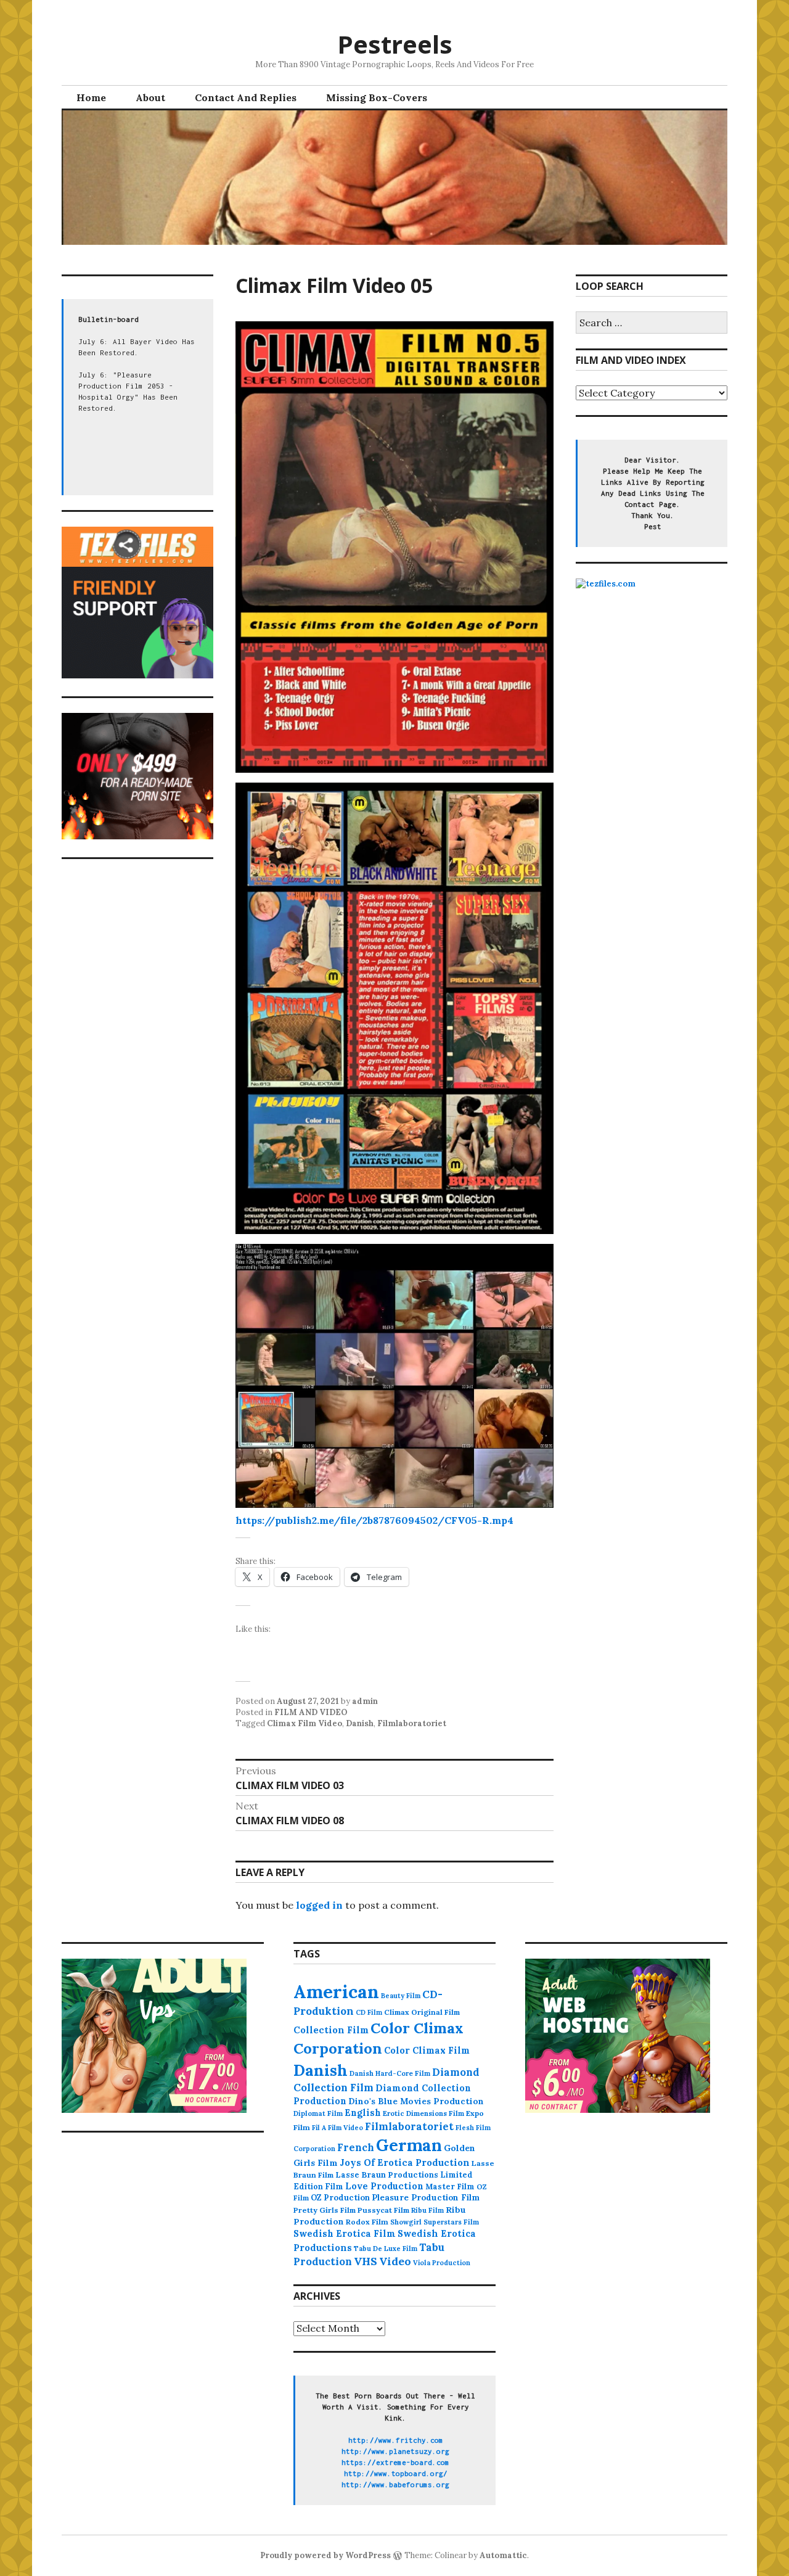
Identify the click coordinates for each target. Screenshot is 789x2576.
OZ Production (340, 2198)
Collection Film (331, 2030)
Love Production (384, 2186)
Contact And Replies (246, 97)
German (409, 2145)
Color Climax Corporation (378, 2038)
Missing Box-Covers (377, 97)
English (363, 2113)
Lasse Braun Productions (387, 2175)
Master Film (450, 2186)
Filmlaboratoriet (412, 1723)
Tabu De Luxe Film (386, 2249)
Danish (360, 1723)
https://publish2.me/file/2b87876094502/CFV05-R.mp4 (374, 1520)
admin (365, 1701)
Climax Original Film (422, 2012)
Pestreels (395, 44)
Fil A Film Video (337, 2128)
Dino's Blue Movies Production (416, 2101)
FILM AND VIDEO (311, 1712)
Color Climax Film (427, 2050)
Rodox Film (367, 2222)
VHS (366, 2261)
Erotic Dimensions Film (423, 2113)
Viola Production (442, 2263)
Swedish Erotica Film (345, 2233)
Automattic (503, 2555)
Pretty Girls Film (325, 2210)
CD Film (369, 2012)
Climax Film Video (305, 1723)
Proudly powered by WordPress (325, 2555)
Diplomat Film (318, 2113)
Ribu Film (427, 2210)
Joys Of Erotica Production (405, 2162)
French (356, 2147)
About (150, 97)
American (336, 1991)
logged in (319, 1905)
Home (91, 97)
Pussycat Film (383, 2210)
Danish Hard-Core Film (390, 2073)
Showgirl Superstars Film (435, 2222)
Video (395, 2261)
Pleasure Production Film (426, 2198)
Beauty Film (401, 1996)
